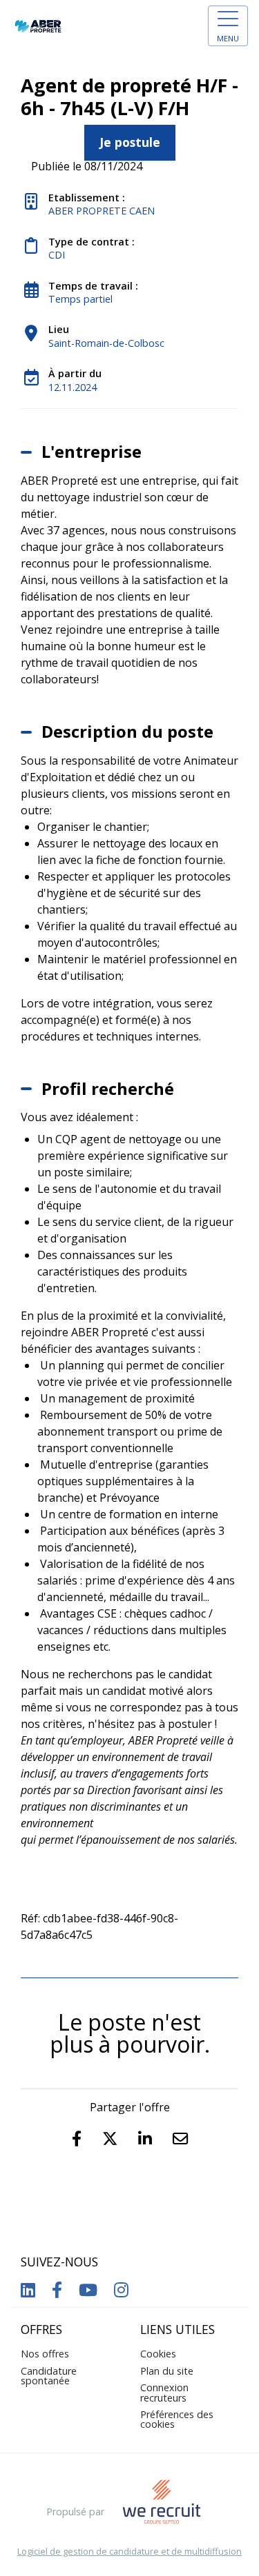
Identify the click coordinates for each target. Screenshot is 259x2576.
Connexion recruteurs (164, 2392)
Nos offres (45, 2354)
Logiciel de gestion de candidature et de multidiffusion (129, 2552)
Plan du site (167, 2371)
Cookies (158, 2354)
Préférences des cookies (177, 2419)
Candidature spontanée (49, 2376)
